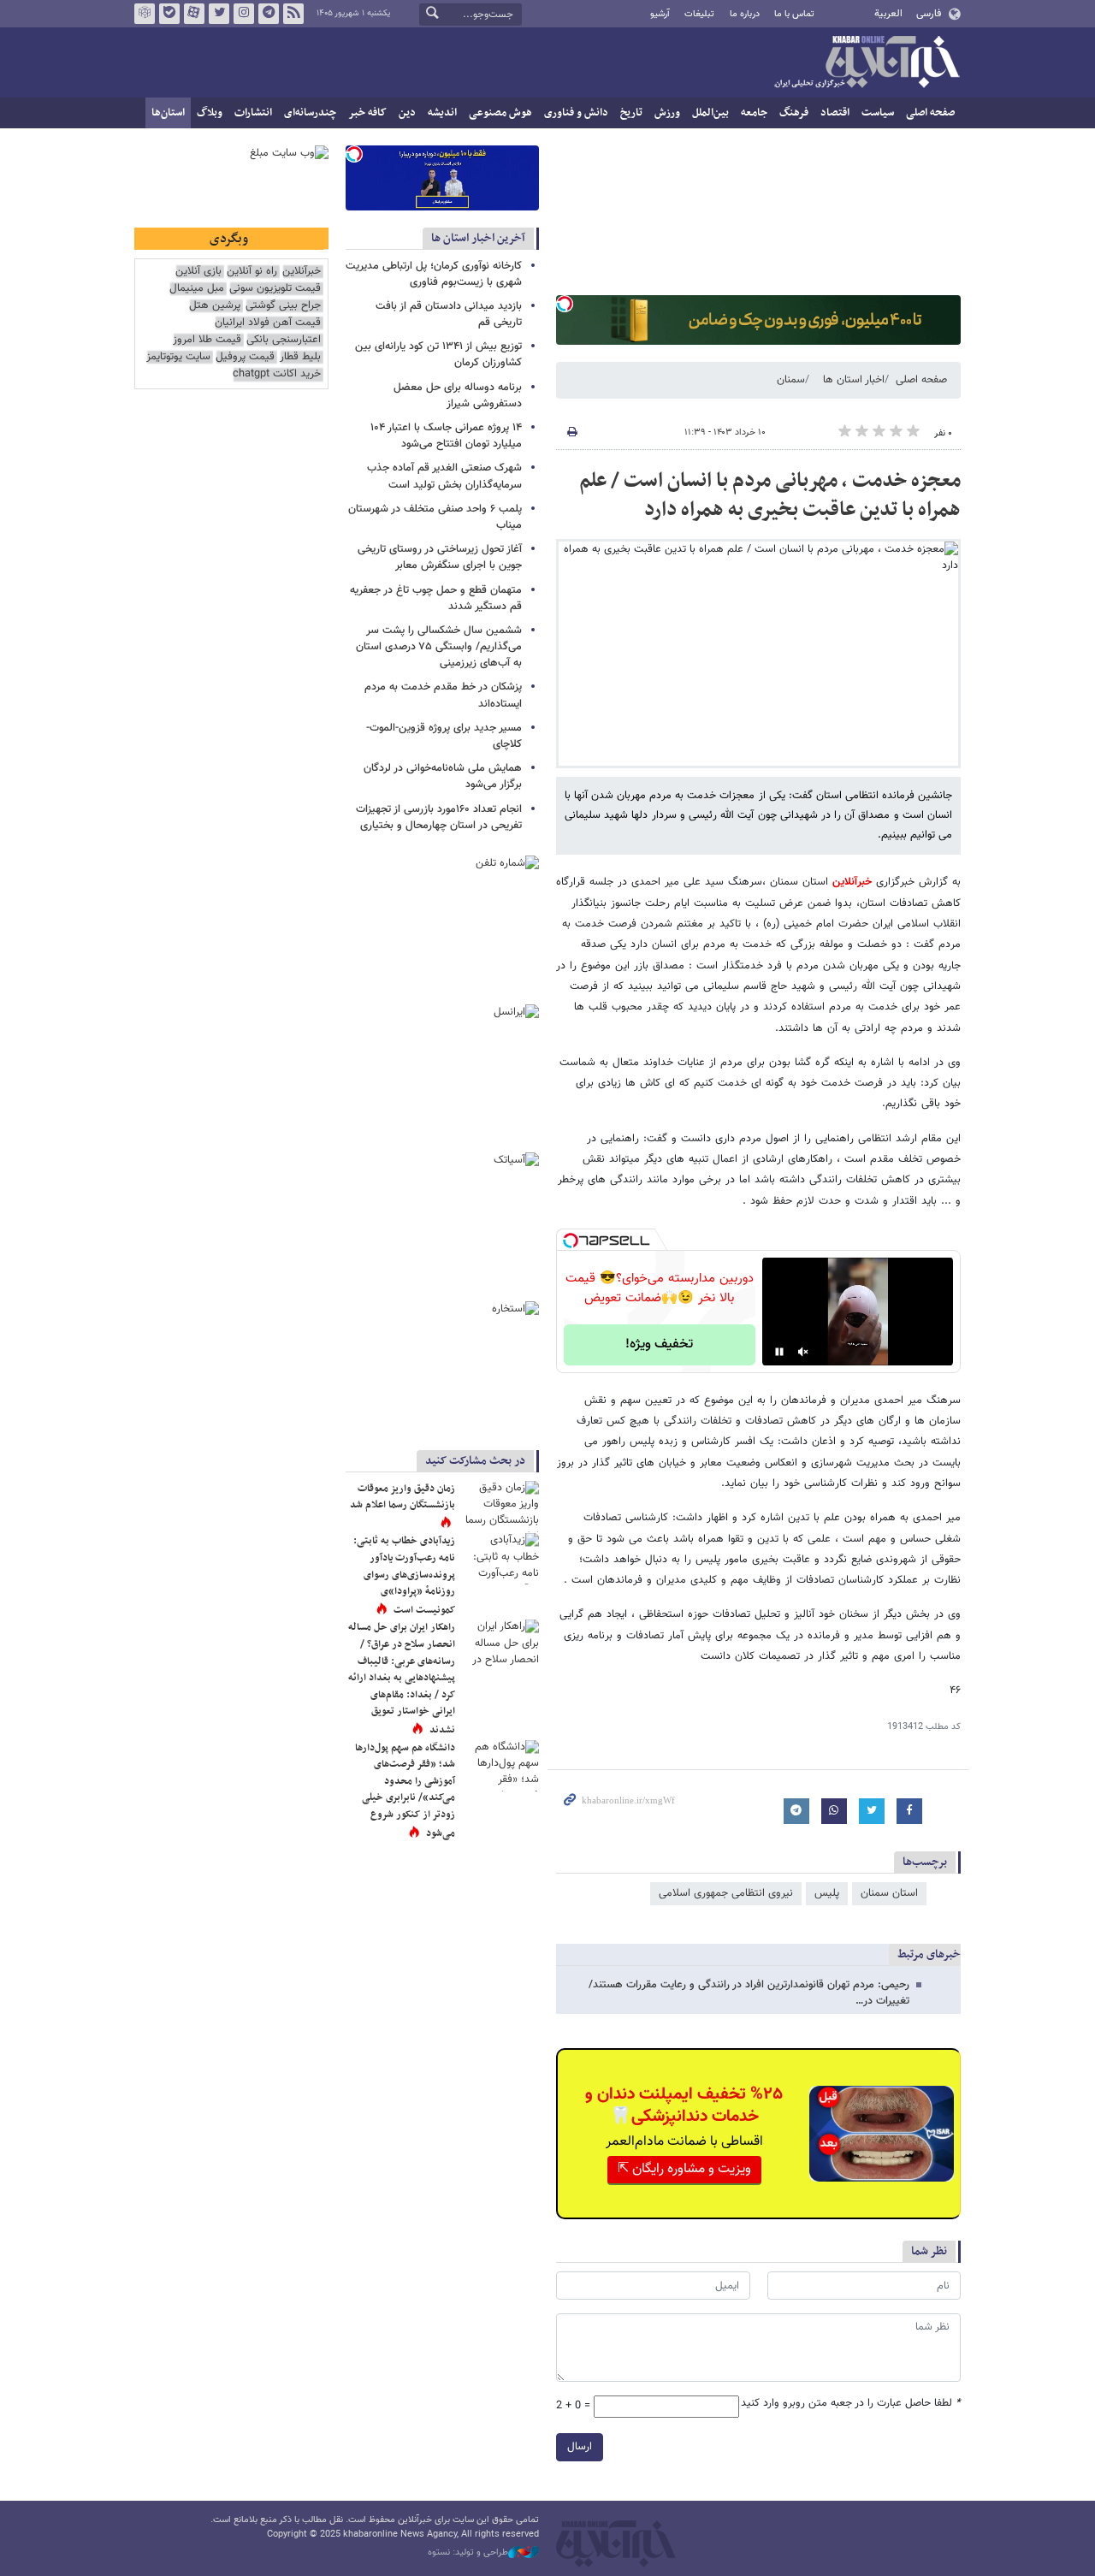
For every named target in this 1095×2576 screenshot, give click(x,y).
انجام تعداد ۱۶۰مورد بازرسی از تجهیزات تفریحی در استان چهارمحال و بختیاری (439, 817)
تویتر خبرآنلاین (219, 14)
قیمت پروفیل (245, 357)
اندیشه (442, 113)
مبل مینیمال (197, 289)
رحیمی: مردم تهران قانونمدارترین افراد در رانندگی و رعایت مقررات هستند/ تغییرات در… (749, 1993)
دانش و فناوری (576, 113)
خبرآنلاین (867, 63)
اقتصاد (835, 113)
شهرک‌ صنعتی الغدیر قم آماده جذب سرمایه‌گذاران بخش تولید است (444, 476)
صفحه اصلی (930, 113)
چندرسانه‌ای (310, 113)
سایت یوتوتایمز (178, 357)
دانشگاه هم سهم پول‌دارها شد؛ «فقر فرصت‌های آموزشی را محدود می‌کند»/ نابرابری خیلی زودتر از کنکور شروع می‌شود (405, 1791)
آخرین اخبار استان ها (478, 238)
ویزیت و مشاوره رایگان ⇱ (684, 2169)
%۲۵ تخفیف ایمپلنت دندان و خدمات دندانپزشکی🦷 (684, 2105)
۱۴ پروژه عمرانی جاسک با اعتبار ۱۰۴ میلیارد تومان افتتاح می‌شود (446, 436)
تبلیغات (699, 14)
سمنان (791, 380)
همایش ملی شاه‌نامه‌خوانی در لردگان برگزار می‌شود (443, 776)
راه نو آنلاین (252, 272)
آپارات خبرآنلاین (194, 14)
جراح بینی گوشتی (283, 306)
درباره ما (745, 14)
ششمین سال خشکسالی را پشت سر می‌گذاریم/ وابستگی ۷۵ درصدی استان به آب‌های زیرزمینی (439, 647)
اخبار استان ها (854, 380)
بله (169, 14)
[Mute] (803, 1352)
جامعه (754, 113)
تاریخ (631, 113)
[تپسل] (565, 304)
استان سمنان (889, 1893)
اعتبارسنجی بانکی (284, 340)
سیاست (878, 113)
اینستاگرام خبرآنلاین (244, 14)
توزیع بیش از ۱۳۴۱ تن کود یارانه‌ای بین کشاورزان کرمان (438, 355)
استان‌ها (168, 113)
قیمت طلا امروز (207, 340)
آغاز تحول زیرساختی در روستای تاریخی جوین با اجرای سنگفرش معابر (440, 557)
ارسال (580, 2447)
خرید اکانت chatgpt (277, 374)
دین (407, 113)
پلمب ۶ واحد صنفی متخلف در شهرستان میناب (435, 517)
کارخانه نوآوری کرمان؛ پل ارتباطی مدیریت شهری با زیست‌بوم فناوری (434, 274)
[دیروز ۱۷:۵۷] (500, 1645)
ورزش (667, 113)
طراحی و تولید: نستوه (468, 2553)
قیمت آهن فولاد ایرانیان (268, 323)
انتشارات (253, 113)
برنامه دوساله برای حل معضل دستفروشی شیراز (458, 396)
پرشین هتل (215, 306)
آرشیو (660, 14)
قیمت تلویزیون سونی (275, 289)
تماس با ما (794, 14)
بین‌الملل (710, 113)
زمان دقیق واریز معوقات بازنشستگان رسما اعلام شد (402, 1497)
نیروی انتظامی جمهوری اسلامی (726, 1893)
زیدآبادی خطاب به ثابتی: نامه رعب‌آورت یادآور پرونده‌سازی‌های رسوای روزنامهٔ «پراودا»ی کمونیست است (404, 1575)
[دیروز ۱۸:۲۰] (500, 1559)
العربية (888, 14)
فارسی (929, 14)
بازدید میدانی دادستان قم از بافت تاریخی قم (449, 314)
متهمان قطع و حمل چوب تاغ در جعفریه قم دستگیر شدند (436, 598)
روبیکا (145, 14)
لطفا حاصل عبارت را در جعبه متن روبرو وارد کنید (851, 2404)
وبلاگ (210, 113)
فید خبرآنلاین (293, 14)
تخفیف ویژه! (659, 1344)
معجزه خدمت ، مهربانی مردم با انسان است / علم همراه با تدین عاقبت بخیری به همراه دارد (770, 495)
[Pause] (779, 1352)
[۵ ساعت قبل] (500, 1766)
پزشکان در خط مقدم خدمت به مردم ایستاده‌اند (443, 695)
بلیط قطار (300, 357)
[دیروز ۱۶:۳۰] (500, 1507)
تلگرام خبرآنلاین (269, 14)
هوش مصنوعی (500, 113)
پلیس (827, 1893)
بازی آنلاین (198, 272)
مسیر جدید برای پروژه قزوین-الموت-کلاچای (444, 736)
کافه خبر (367, 113)
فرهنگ (794, 113)
